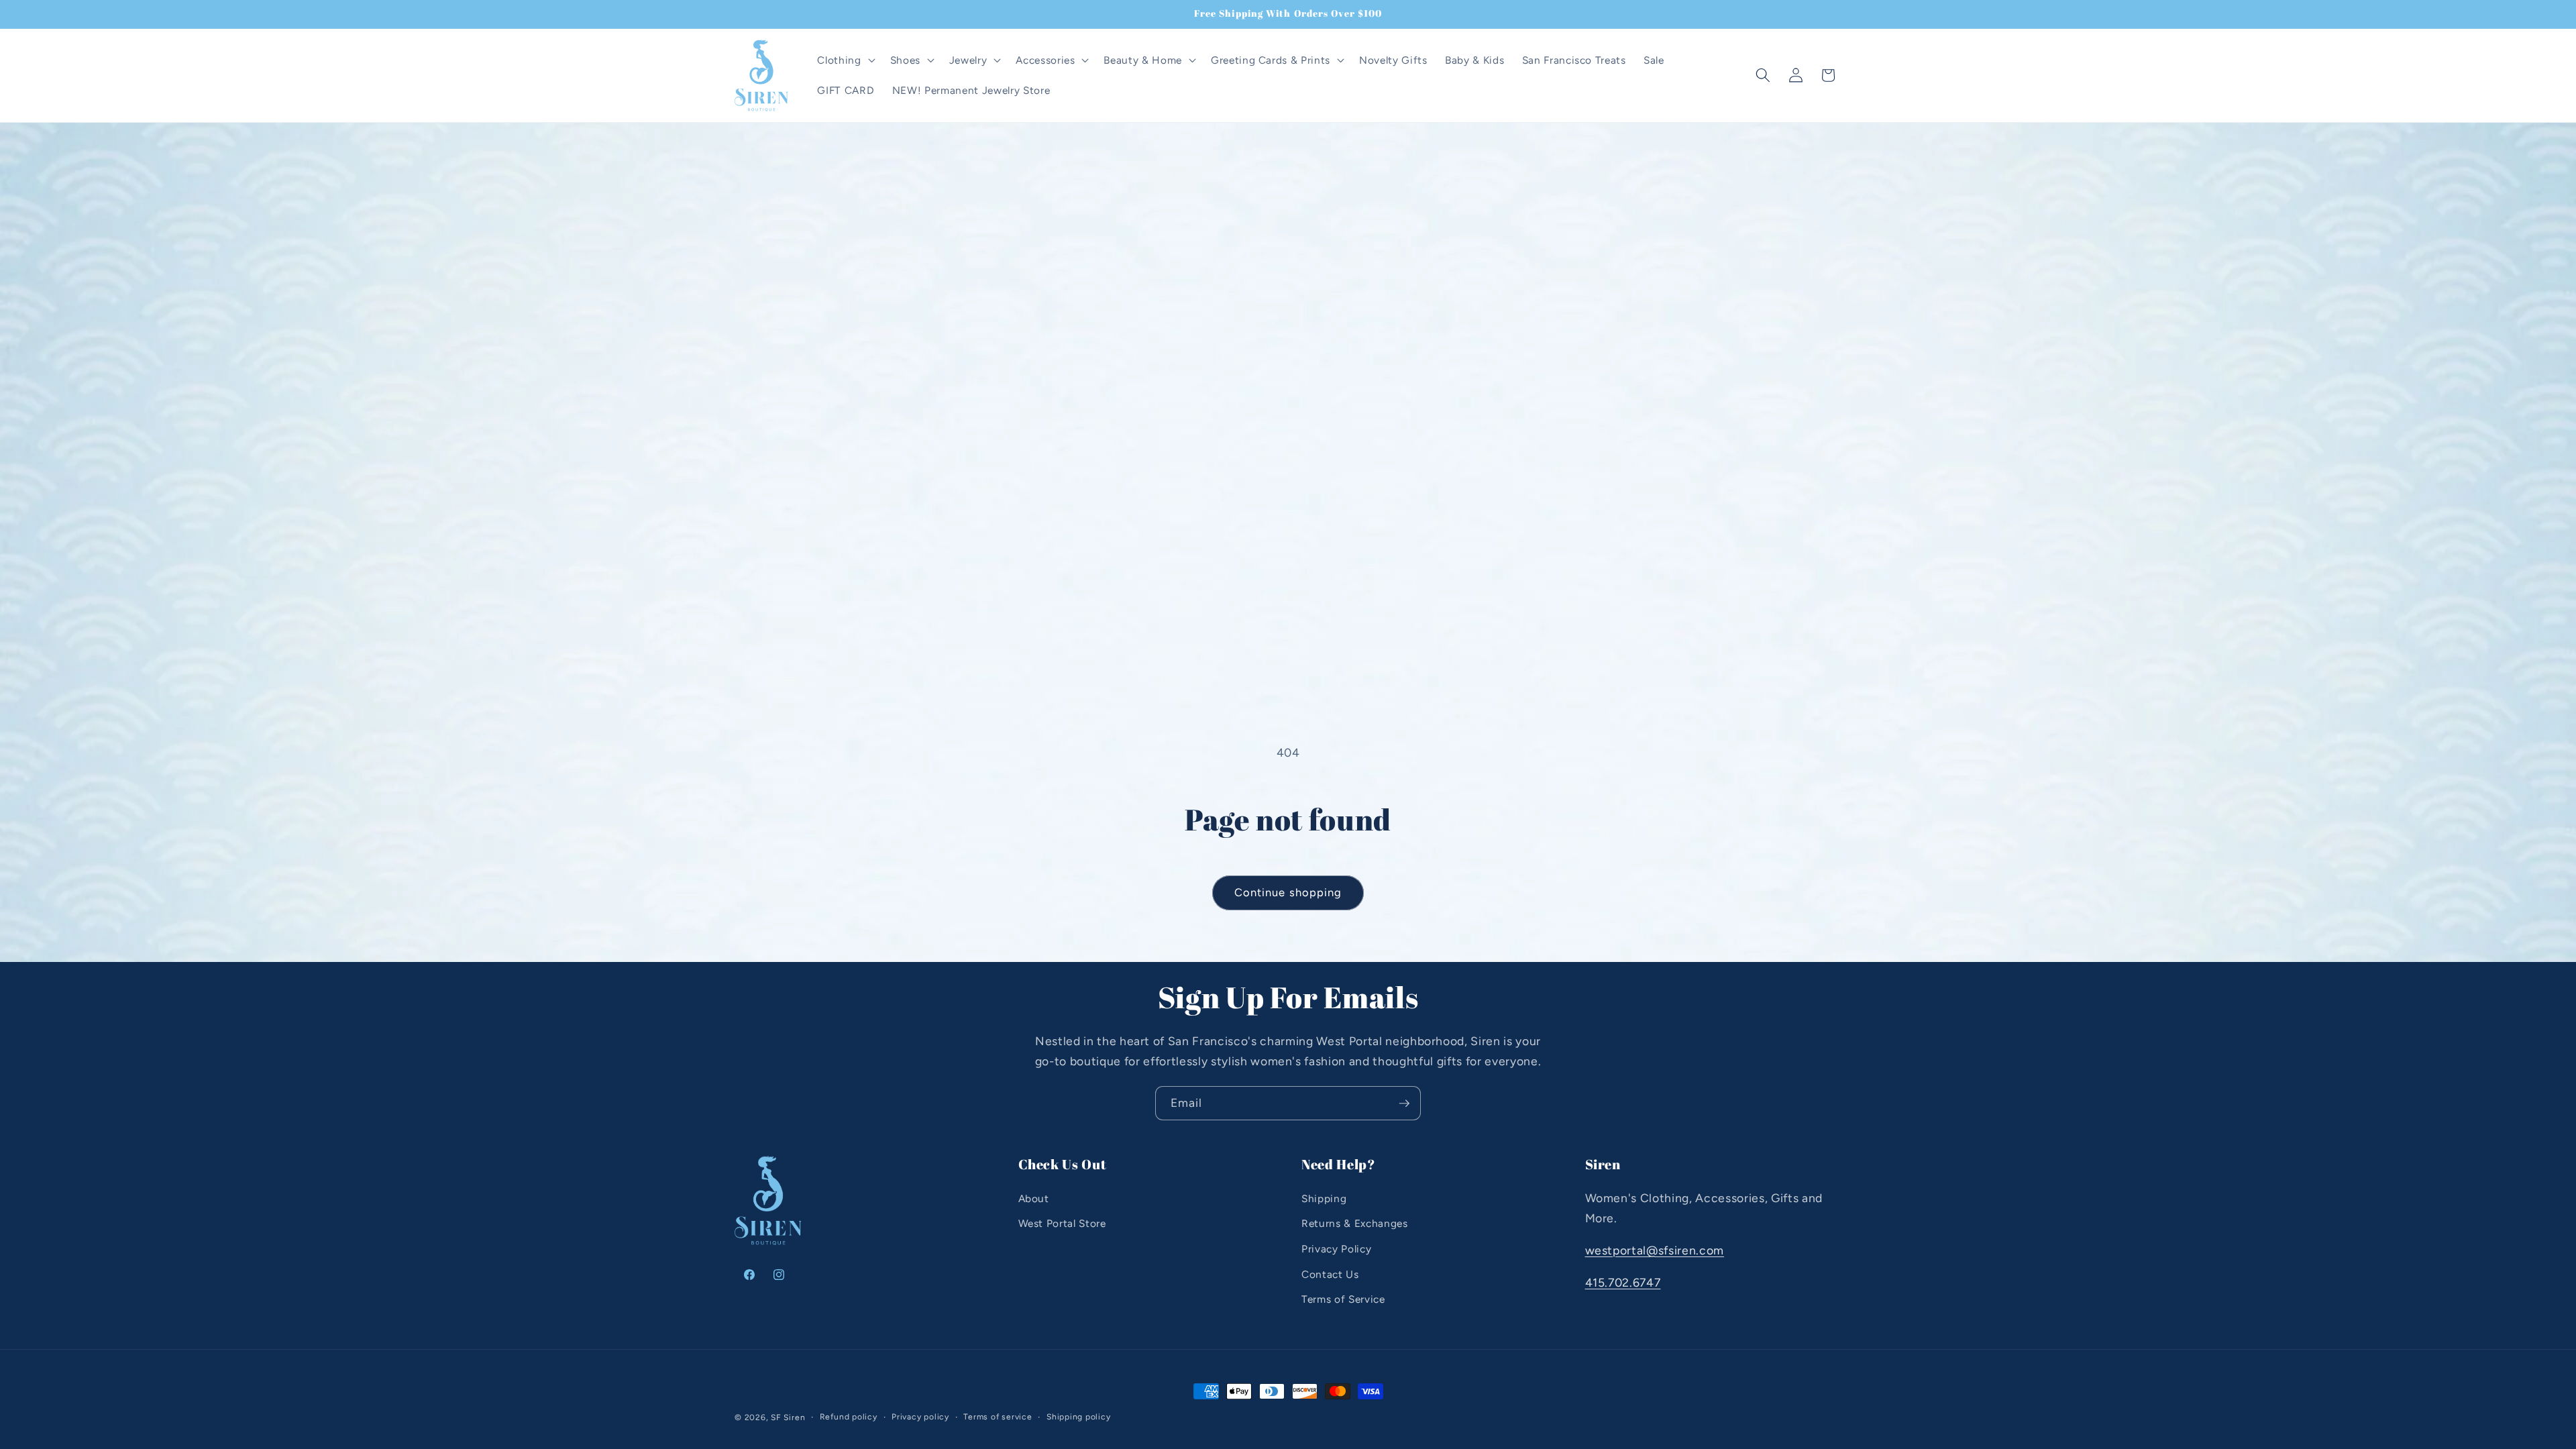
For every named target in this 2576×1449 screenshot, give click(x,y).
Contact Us (1330, 1274)
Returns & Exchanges (1355, 1223)
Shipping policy (1079, 1417)
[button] (845, 60)
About (1034, 1198)
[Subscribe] (1404, 1104)
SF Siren (788, 1417)
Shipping (1324, 1198)
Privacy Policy (1336, 1249)
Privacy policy (920, 1417)
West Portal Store (1062, 1223)
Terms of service (998, 1417)
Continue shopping (1288, 892)
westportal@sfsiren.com (1655, 1250)
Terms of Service (1343, 1299)
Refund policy (849, 1417)
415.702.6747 (1623, 1282)
